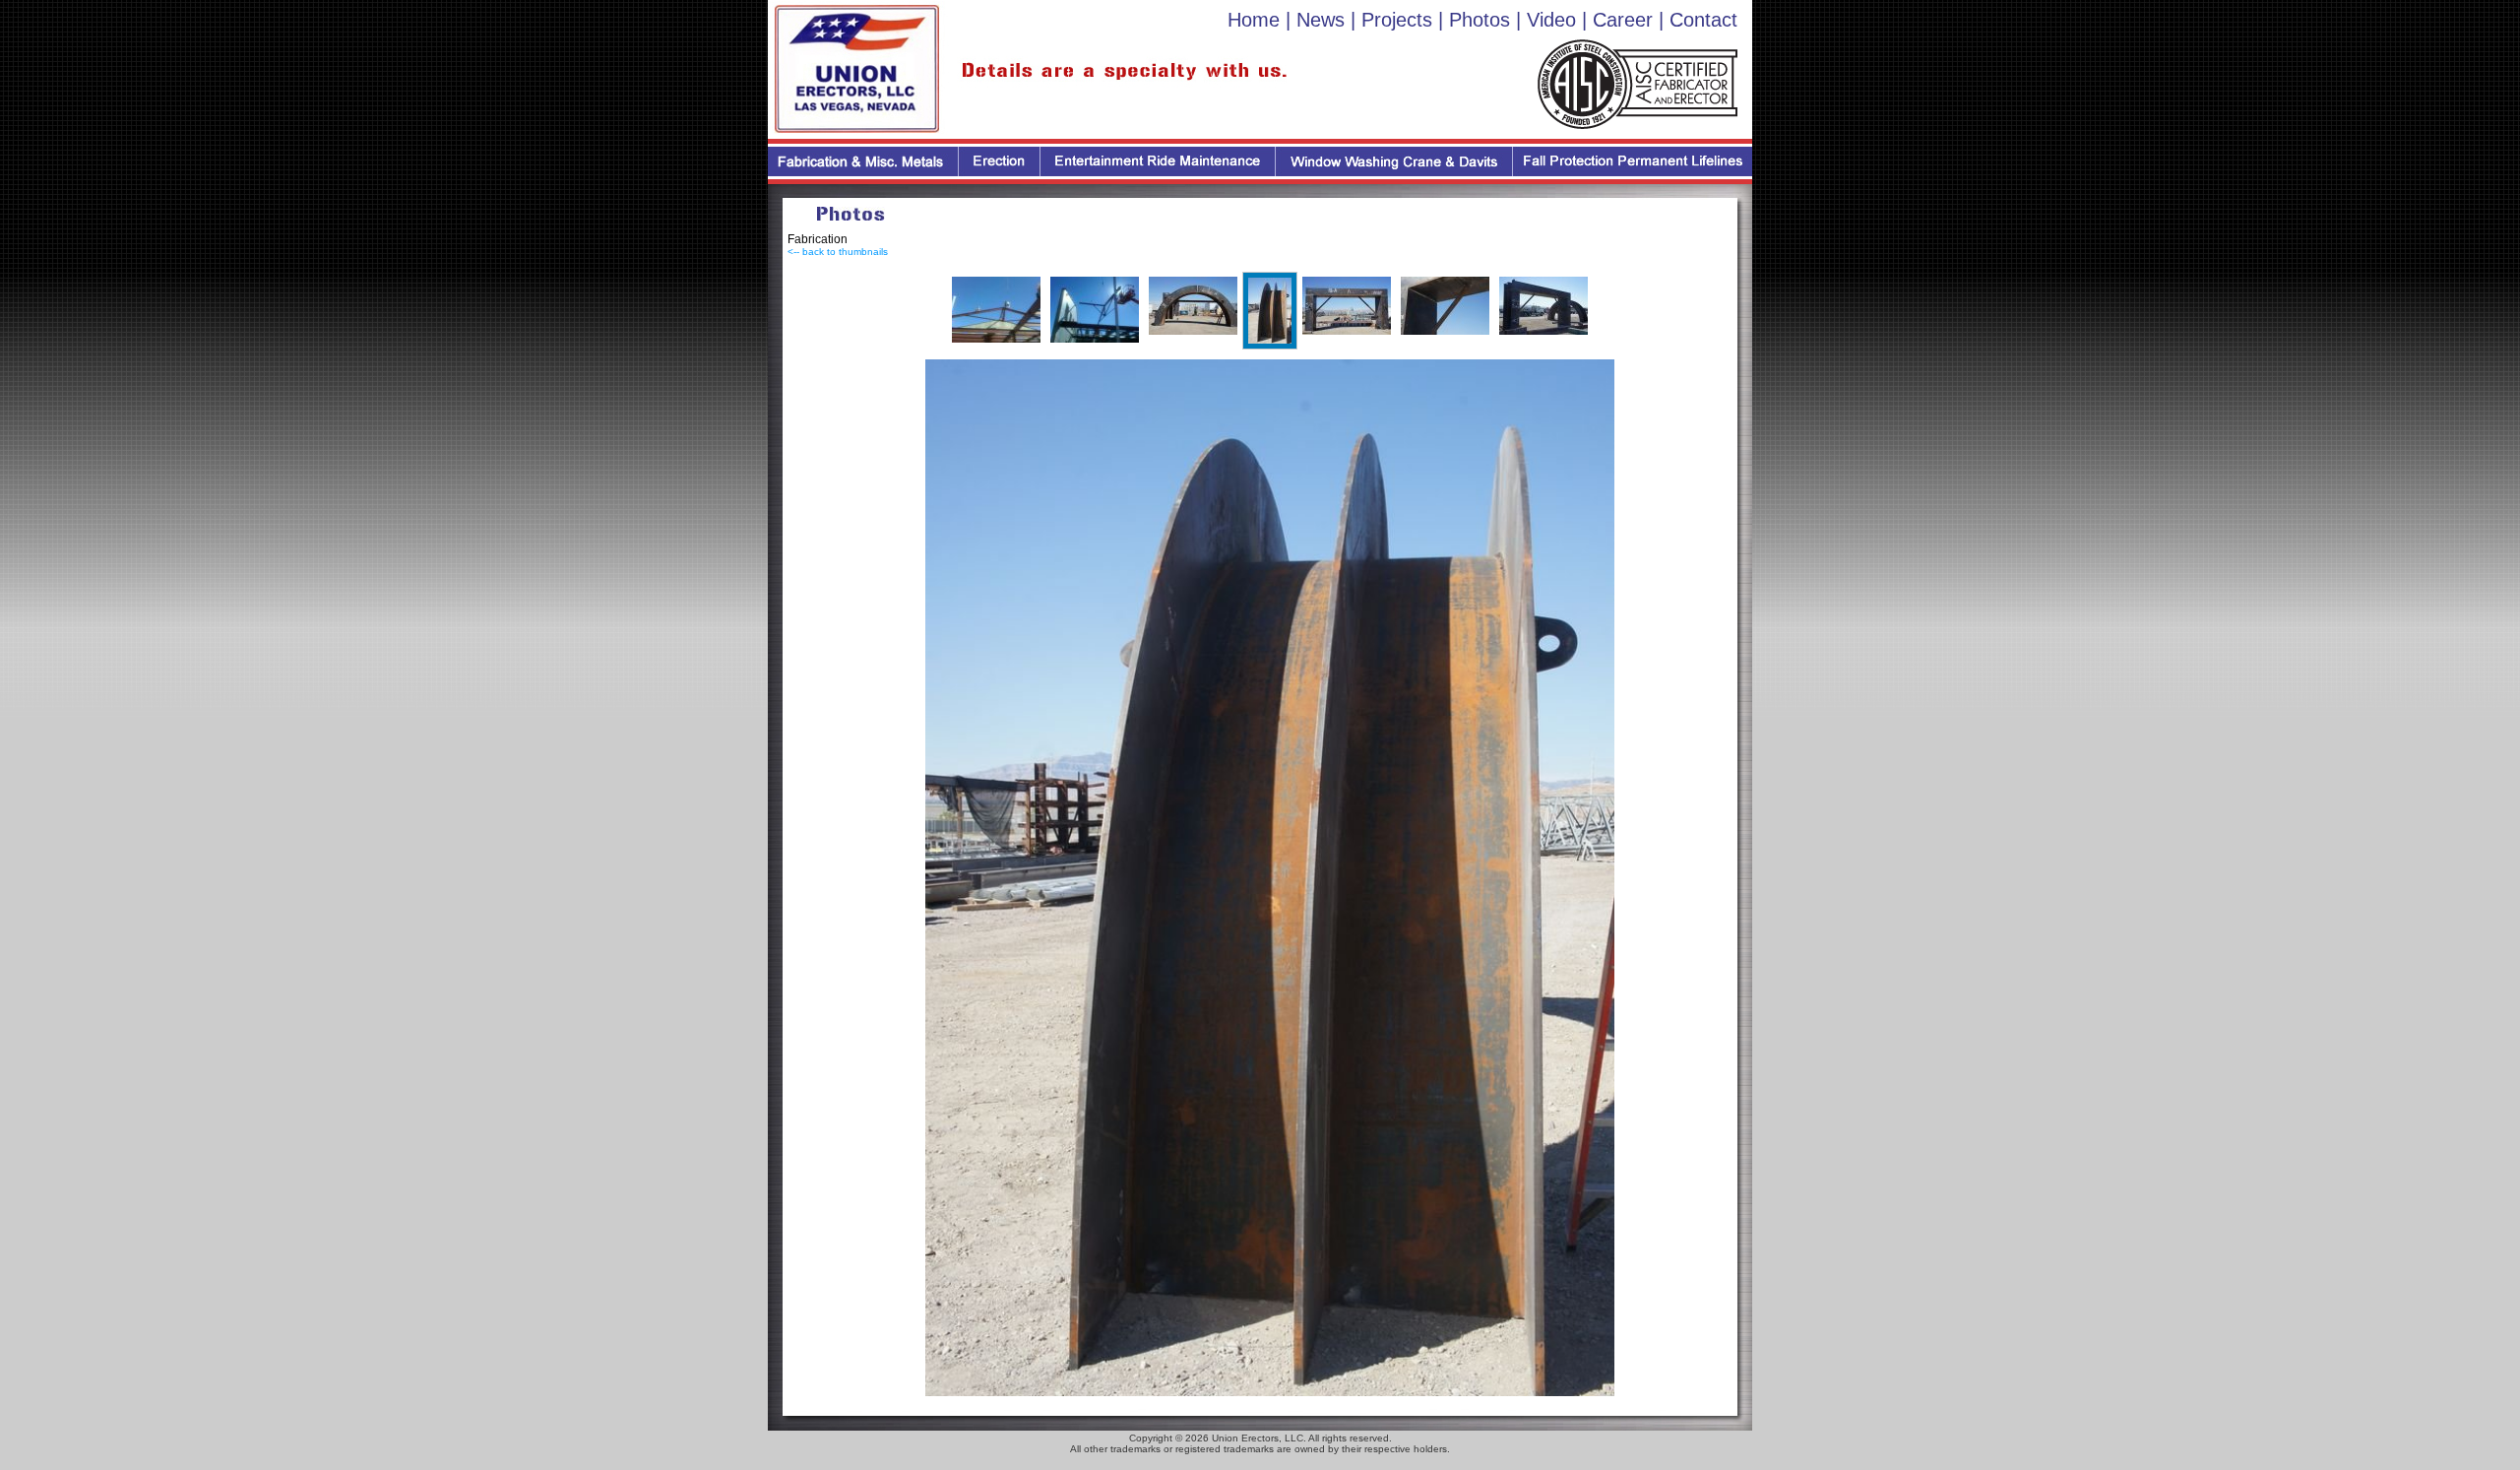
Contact (1703, 20)
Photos (1480, 20)
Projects (1397, 20)
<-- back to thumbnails (838, 252)
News (1321, 20)
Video (1551, 20)
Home (1254, 20)
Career (1623, 20)
